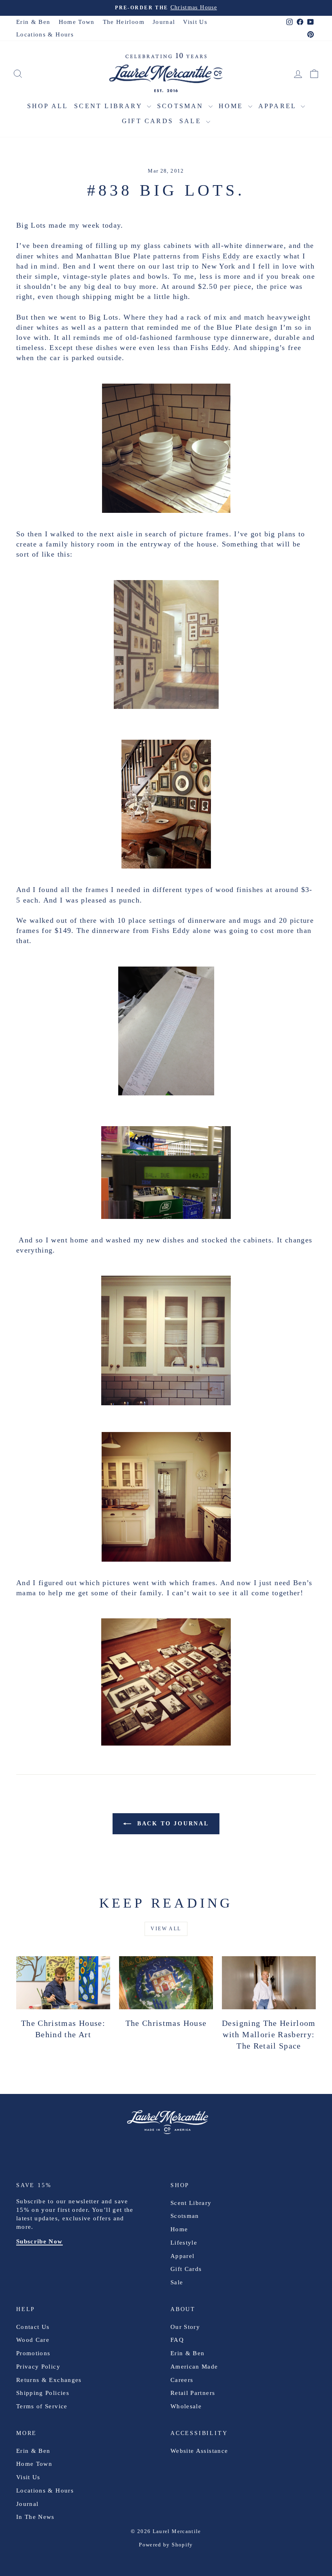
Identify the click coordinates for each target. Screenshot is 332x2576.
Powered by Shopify (166, 2545)
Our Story (185, 2327)
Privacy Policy (38, 2367)
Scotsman (182, 106)
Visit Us (195, 22)
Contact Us (33, 2327)
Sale (192, 121)
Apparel (279, 106)
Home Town (77, 22)
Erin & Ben (33, 22)
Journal (164, 22)
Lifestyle (184, 2243)
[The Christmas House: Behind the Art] (63, 1983)
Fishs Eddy (221, 256)
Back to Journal (172, 1824)
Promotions (33, 2353)
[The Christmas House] (166, 1983)
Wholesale (186, 2406)
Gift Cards (148, 121)
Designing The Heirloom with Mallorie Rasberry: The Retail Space (269, 2034)
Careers (182, 2380)
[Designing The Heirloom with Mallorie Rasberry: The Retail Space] (269, 1983)
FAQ (177, 2340)
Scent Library (110, 106)
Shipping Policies (43, 2393)
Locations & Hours (45, 34)
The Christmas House (166, 2023)
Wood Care (33, 2340)
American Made (194, 2367)
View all (166, 1929)
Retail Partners (193, 2393)
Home (232, 106)
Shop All (48, 106)
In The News (35, 2517)
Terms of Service (42, 2406)
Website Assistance (199, 2451)
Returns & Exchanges (49, 2380)
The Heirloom (124, 22)
